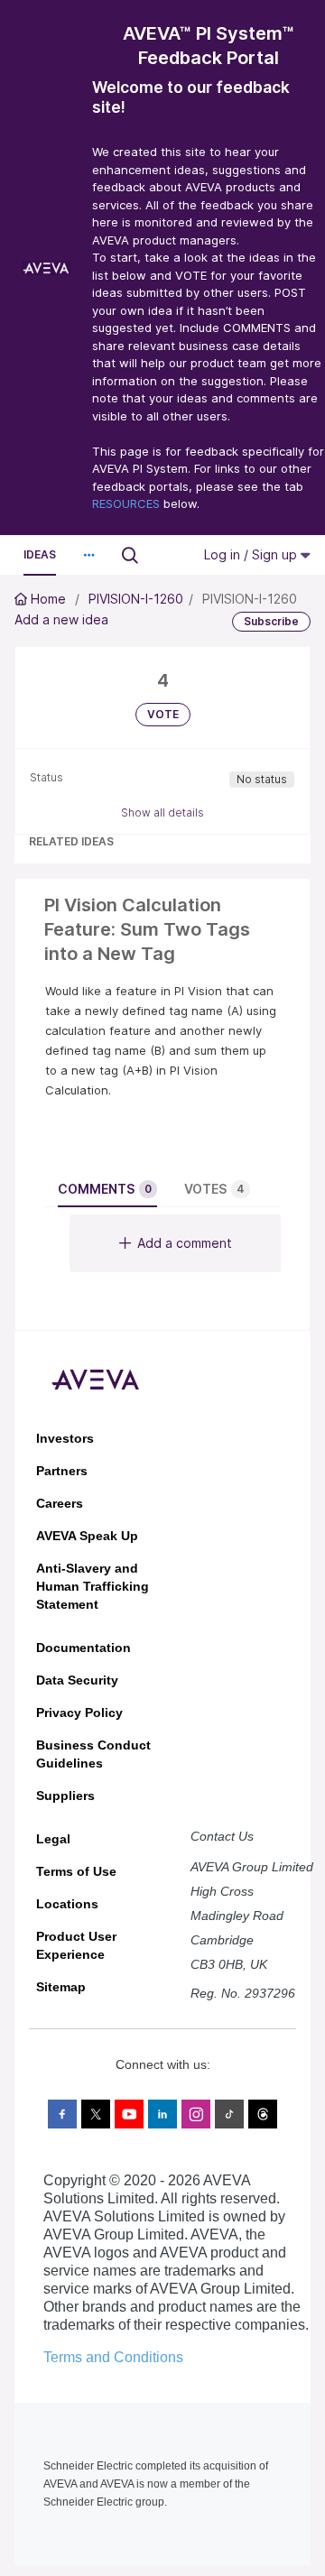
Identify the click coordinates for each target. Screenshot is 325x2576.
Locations (67, 1904)
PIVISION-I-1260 (136, 599)
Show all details (162, 813)
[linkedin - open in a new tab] (162, 2114)
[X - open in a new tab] (96, 2114)
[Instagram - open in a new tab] (196, 2114)
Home (48, 599)
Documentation (84, 1648)
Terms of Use (76, 1871)
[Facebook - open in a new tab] (62, 2114)
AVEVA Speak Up (87, 1536)
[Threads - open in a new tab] (263, 2114)
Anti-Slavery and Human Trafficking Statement (93, 1586)
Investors (65, 1438)
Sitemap (61, 1987)
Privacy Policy (79, 1713)
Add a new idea (61, 619)
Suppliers (65, 1796)
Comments (105, 1189)
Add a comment (185, 1243)
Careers (60, 1503)
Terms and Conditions (113, 2357)
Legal (53, 1839)
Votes (214, 1189)
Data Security (77, 1680)
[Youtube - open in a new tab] (129, 2114)
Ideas (40, 554)
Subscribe (271, 621)
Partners (62, 1471)
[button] (88, 555)
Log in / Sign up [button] (252, 554)
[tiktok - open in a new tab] (229, 2114)
